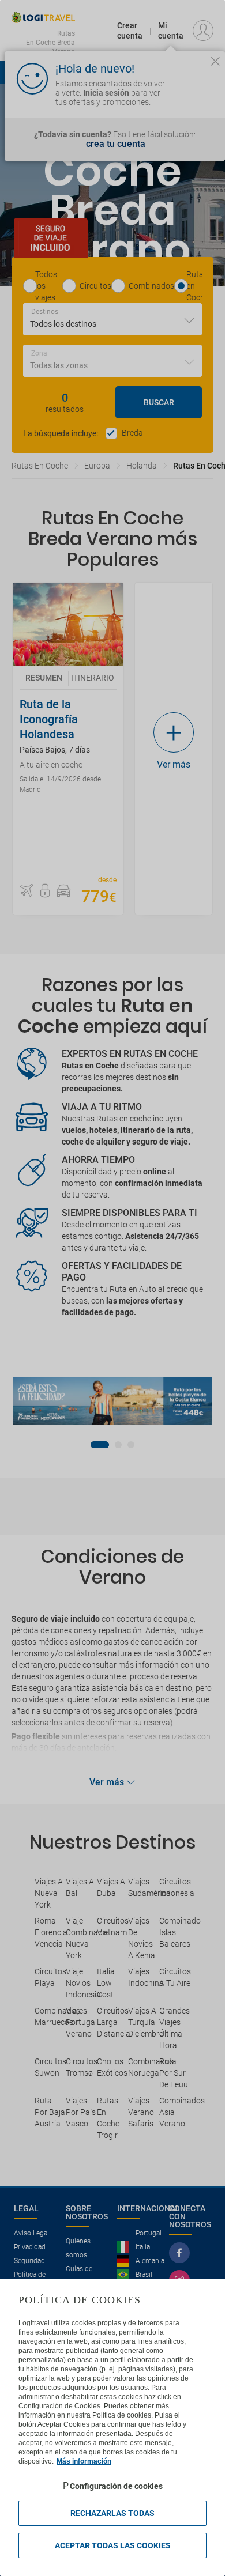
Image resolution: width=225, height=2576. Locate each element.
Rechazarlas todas (112, 2513)
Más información (84, 2461)
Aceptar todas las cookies (113, 2545)
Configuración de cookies (116, 2486)
